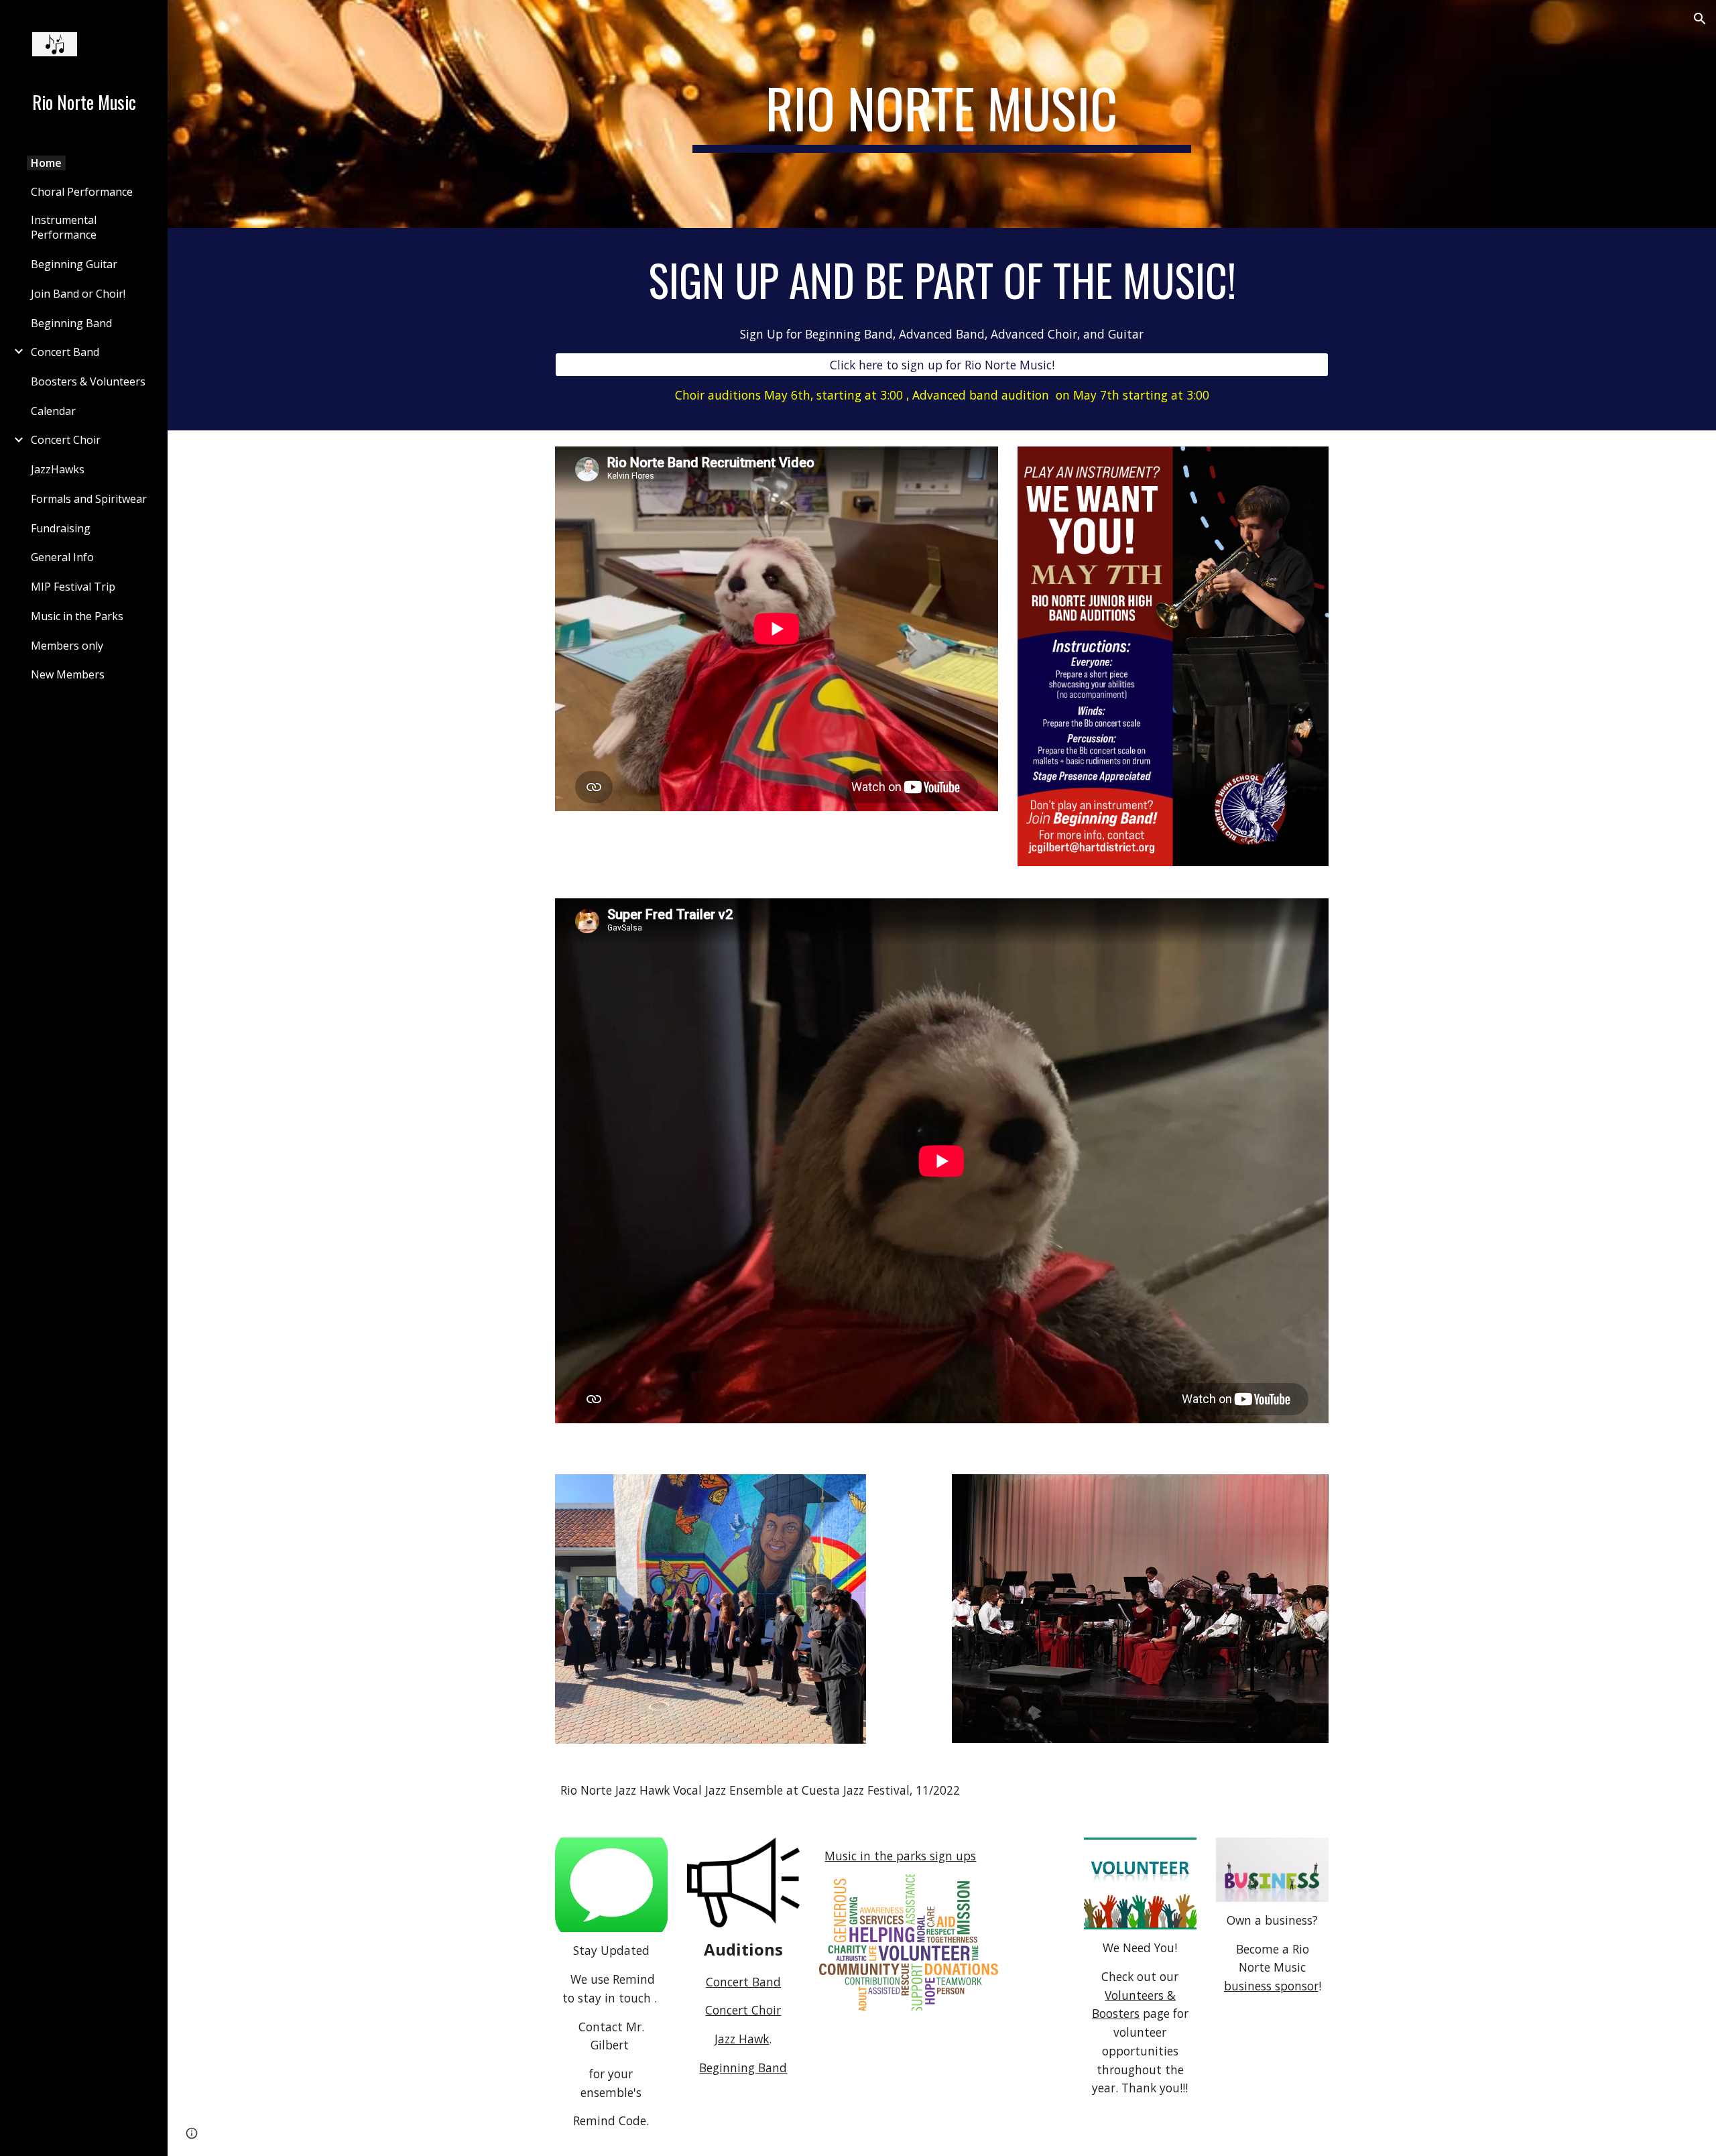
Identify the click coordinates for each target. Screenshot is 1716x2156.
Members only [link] (67, 646)
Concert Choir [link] (66, 440)
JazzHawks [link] (58, 469)
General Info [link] (62, 557)
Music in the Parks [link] (77, 616)
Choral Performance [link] (82, 192)
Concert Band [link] (65, 352)
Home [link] (46, 163)
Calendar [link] (53, 411)
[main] (942, 114)
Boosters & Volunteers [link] (88, 381)
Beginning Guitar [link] (74, 264)
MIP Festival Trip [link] (73, 587)
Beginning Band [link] (71, 323)
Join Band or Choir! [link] (78, 294)
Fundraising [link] (61, 528)
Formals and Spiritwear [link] (89, 499)
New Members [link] (68, 674)
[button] (1700, 19)
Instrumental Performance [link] (64, 227)
